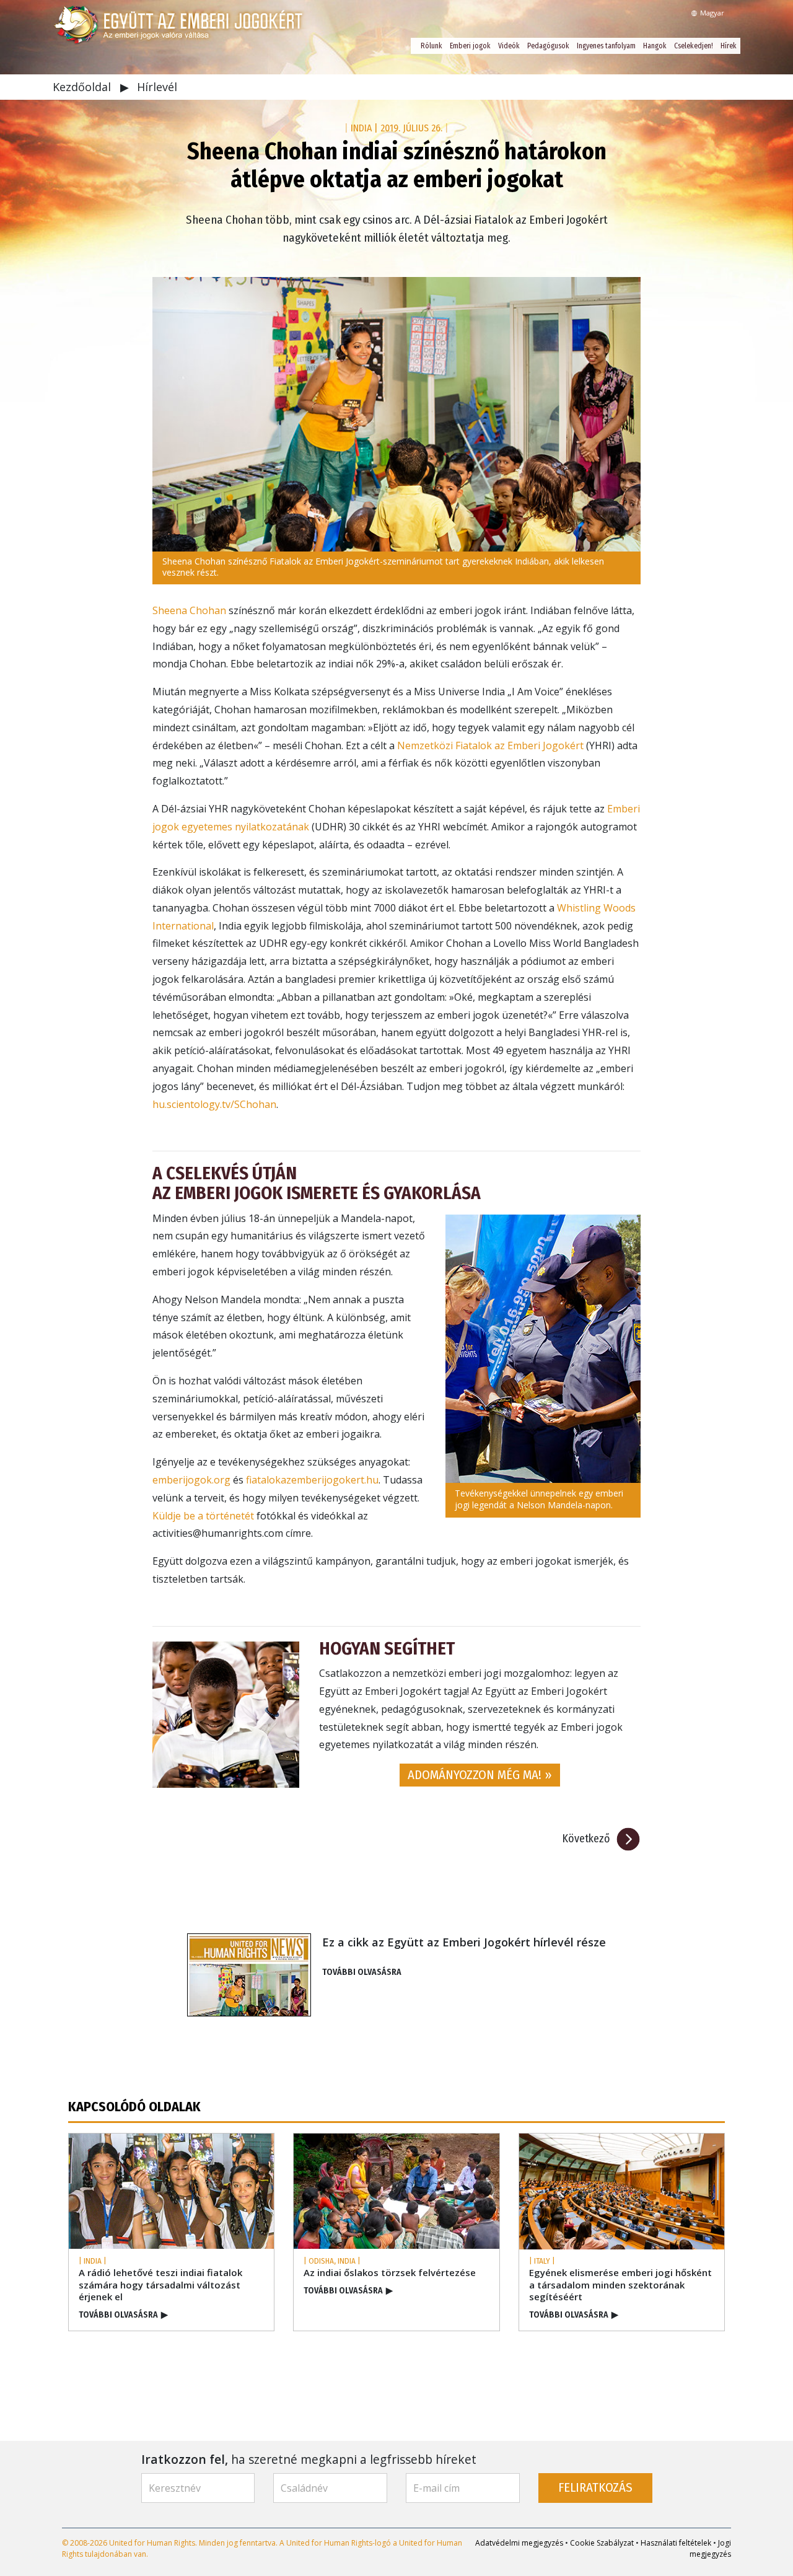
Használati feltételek (676, 2543)
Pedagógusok (548, 46)
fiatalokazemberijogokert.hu (312, 1480)
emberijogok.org (191, 1480)
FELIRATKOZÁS (595, 2488)
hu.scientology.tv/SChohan (214, 1104)
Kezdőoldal (83, 87)
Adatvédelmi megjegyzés (519, 2543)
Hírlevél (157, 87)
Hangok (655, 46)
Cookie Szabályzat (602, 2543)
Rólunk (432, 46)
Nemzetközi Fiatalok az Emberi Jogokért (490, 745)
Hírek (729, 46)
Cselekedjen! (694, 46)
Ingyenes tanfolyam (606, 46)
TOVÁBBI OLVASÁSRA (362, 1972)
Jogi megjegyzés (710, 2548)
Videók (509, 46)
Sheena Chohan (189, 610)
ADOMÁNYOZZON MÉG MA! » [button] (480, 1775)
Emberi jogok (470, 46)
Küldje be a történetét (203, 1516)
